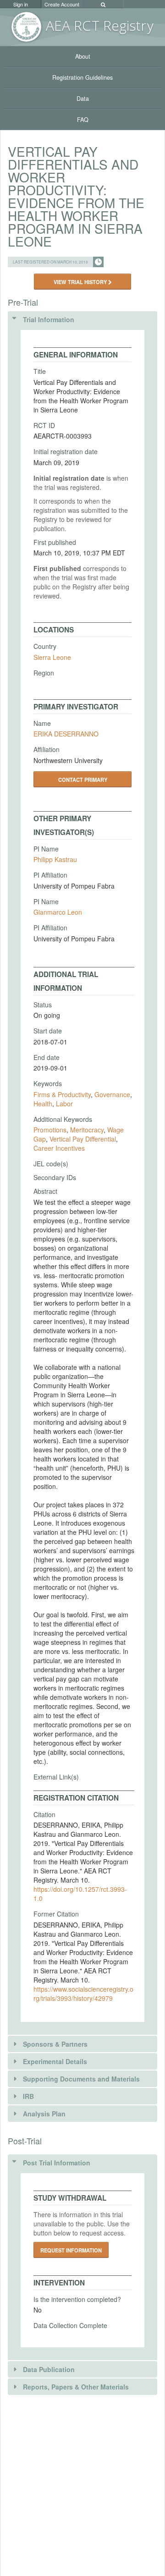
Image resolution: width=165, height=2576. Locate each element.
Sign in (21, 4)
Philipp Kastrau (55, 859)
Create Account (62, 4)
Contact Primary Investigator (83, 782)
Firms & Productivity (62, 1094)
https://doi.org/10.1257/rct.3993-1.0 (80, 1894)
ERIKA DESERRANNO (66, 734)
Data (83, 99)
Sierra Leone (52, 657)
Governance (112, 1094)
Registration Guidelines (82, 77)
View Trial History (81, 282)
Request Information (71, 2250)
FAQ (83, 120)
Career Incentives (59, 1148)
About (83, 56)
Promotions (50, 1130)
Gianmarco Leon (58, 912)
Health (43, 1104)
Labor (64, 1104)
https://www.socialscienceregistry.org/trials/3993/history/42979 (83, 1994)
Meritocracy (87, 1130)
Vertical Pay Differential (83, 1139)
